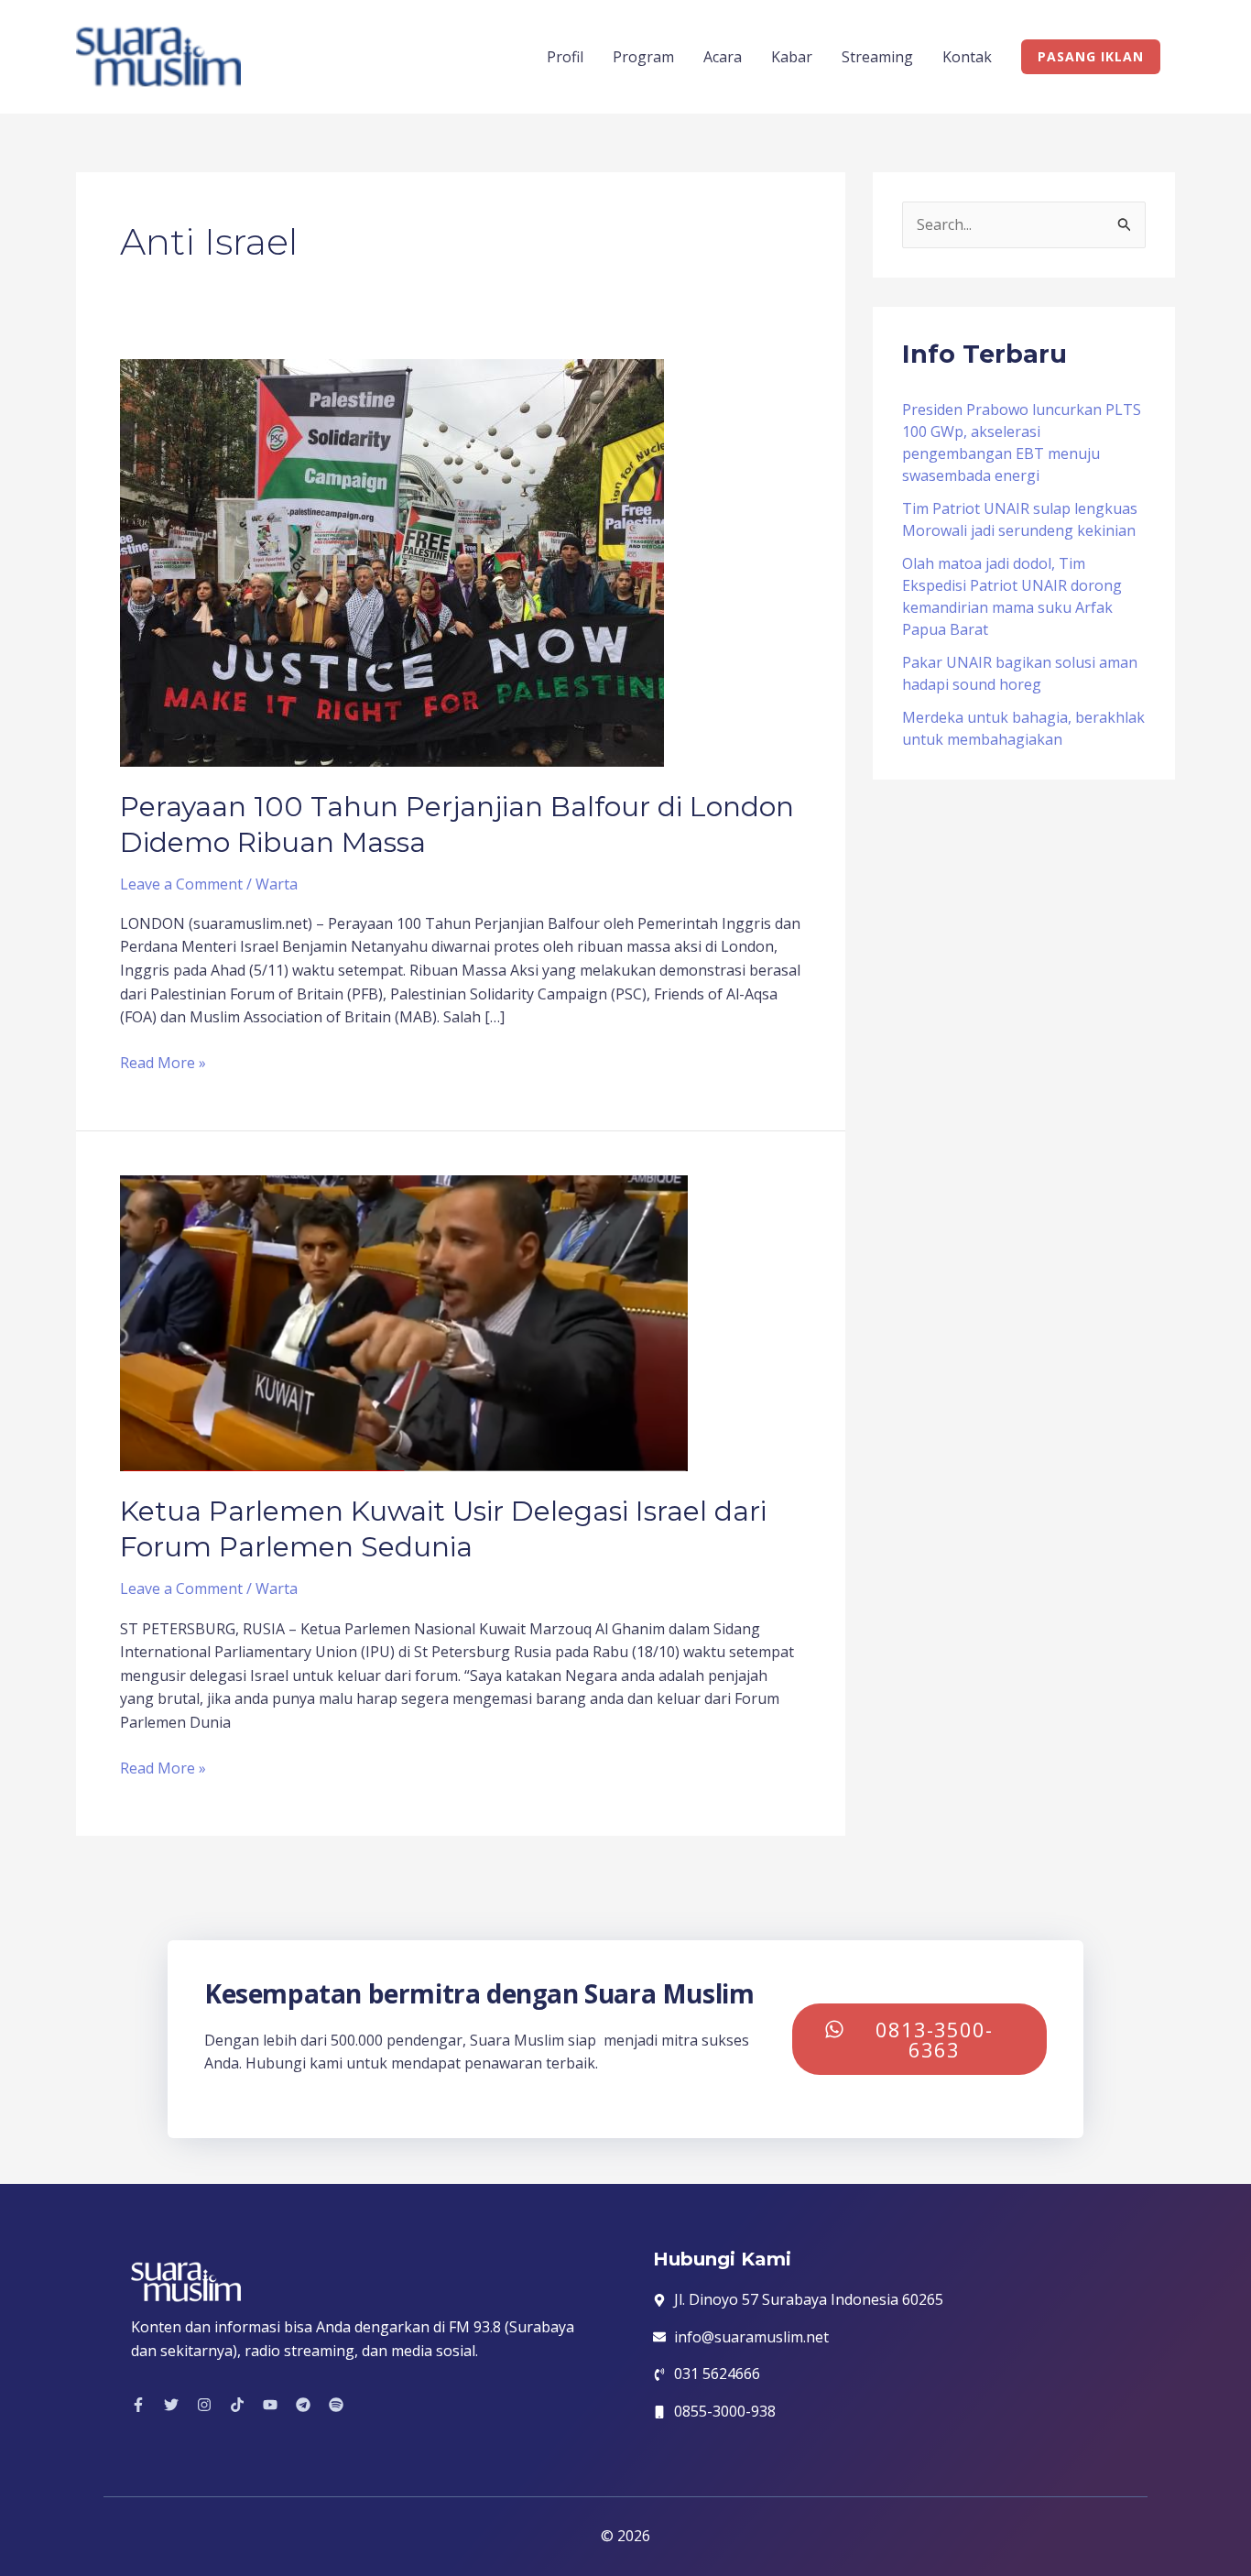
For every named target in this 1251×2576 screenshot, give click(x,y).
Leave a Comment (181, 884)
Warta (277, 884)
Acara (723, 57)
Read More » (163, 1062)
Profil (565, 57)
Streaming (877, 57)
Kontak (967, 57)
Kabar (792, 57)
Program (643, 57)
